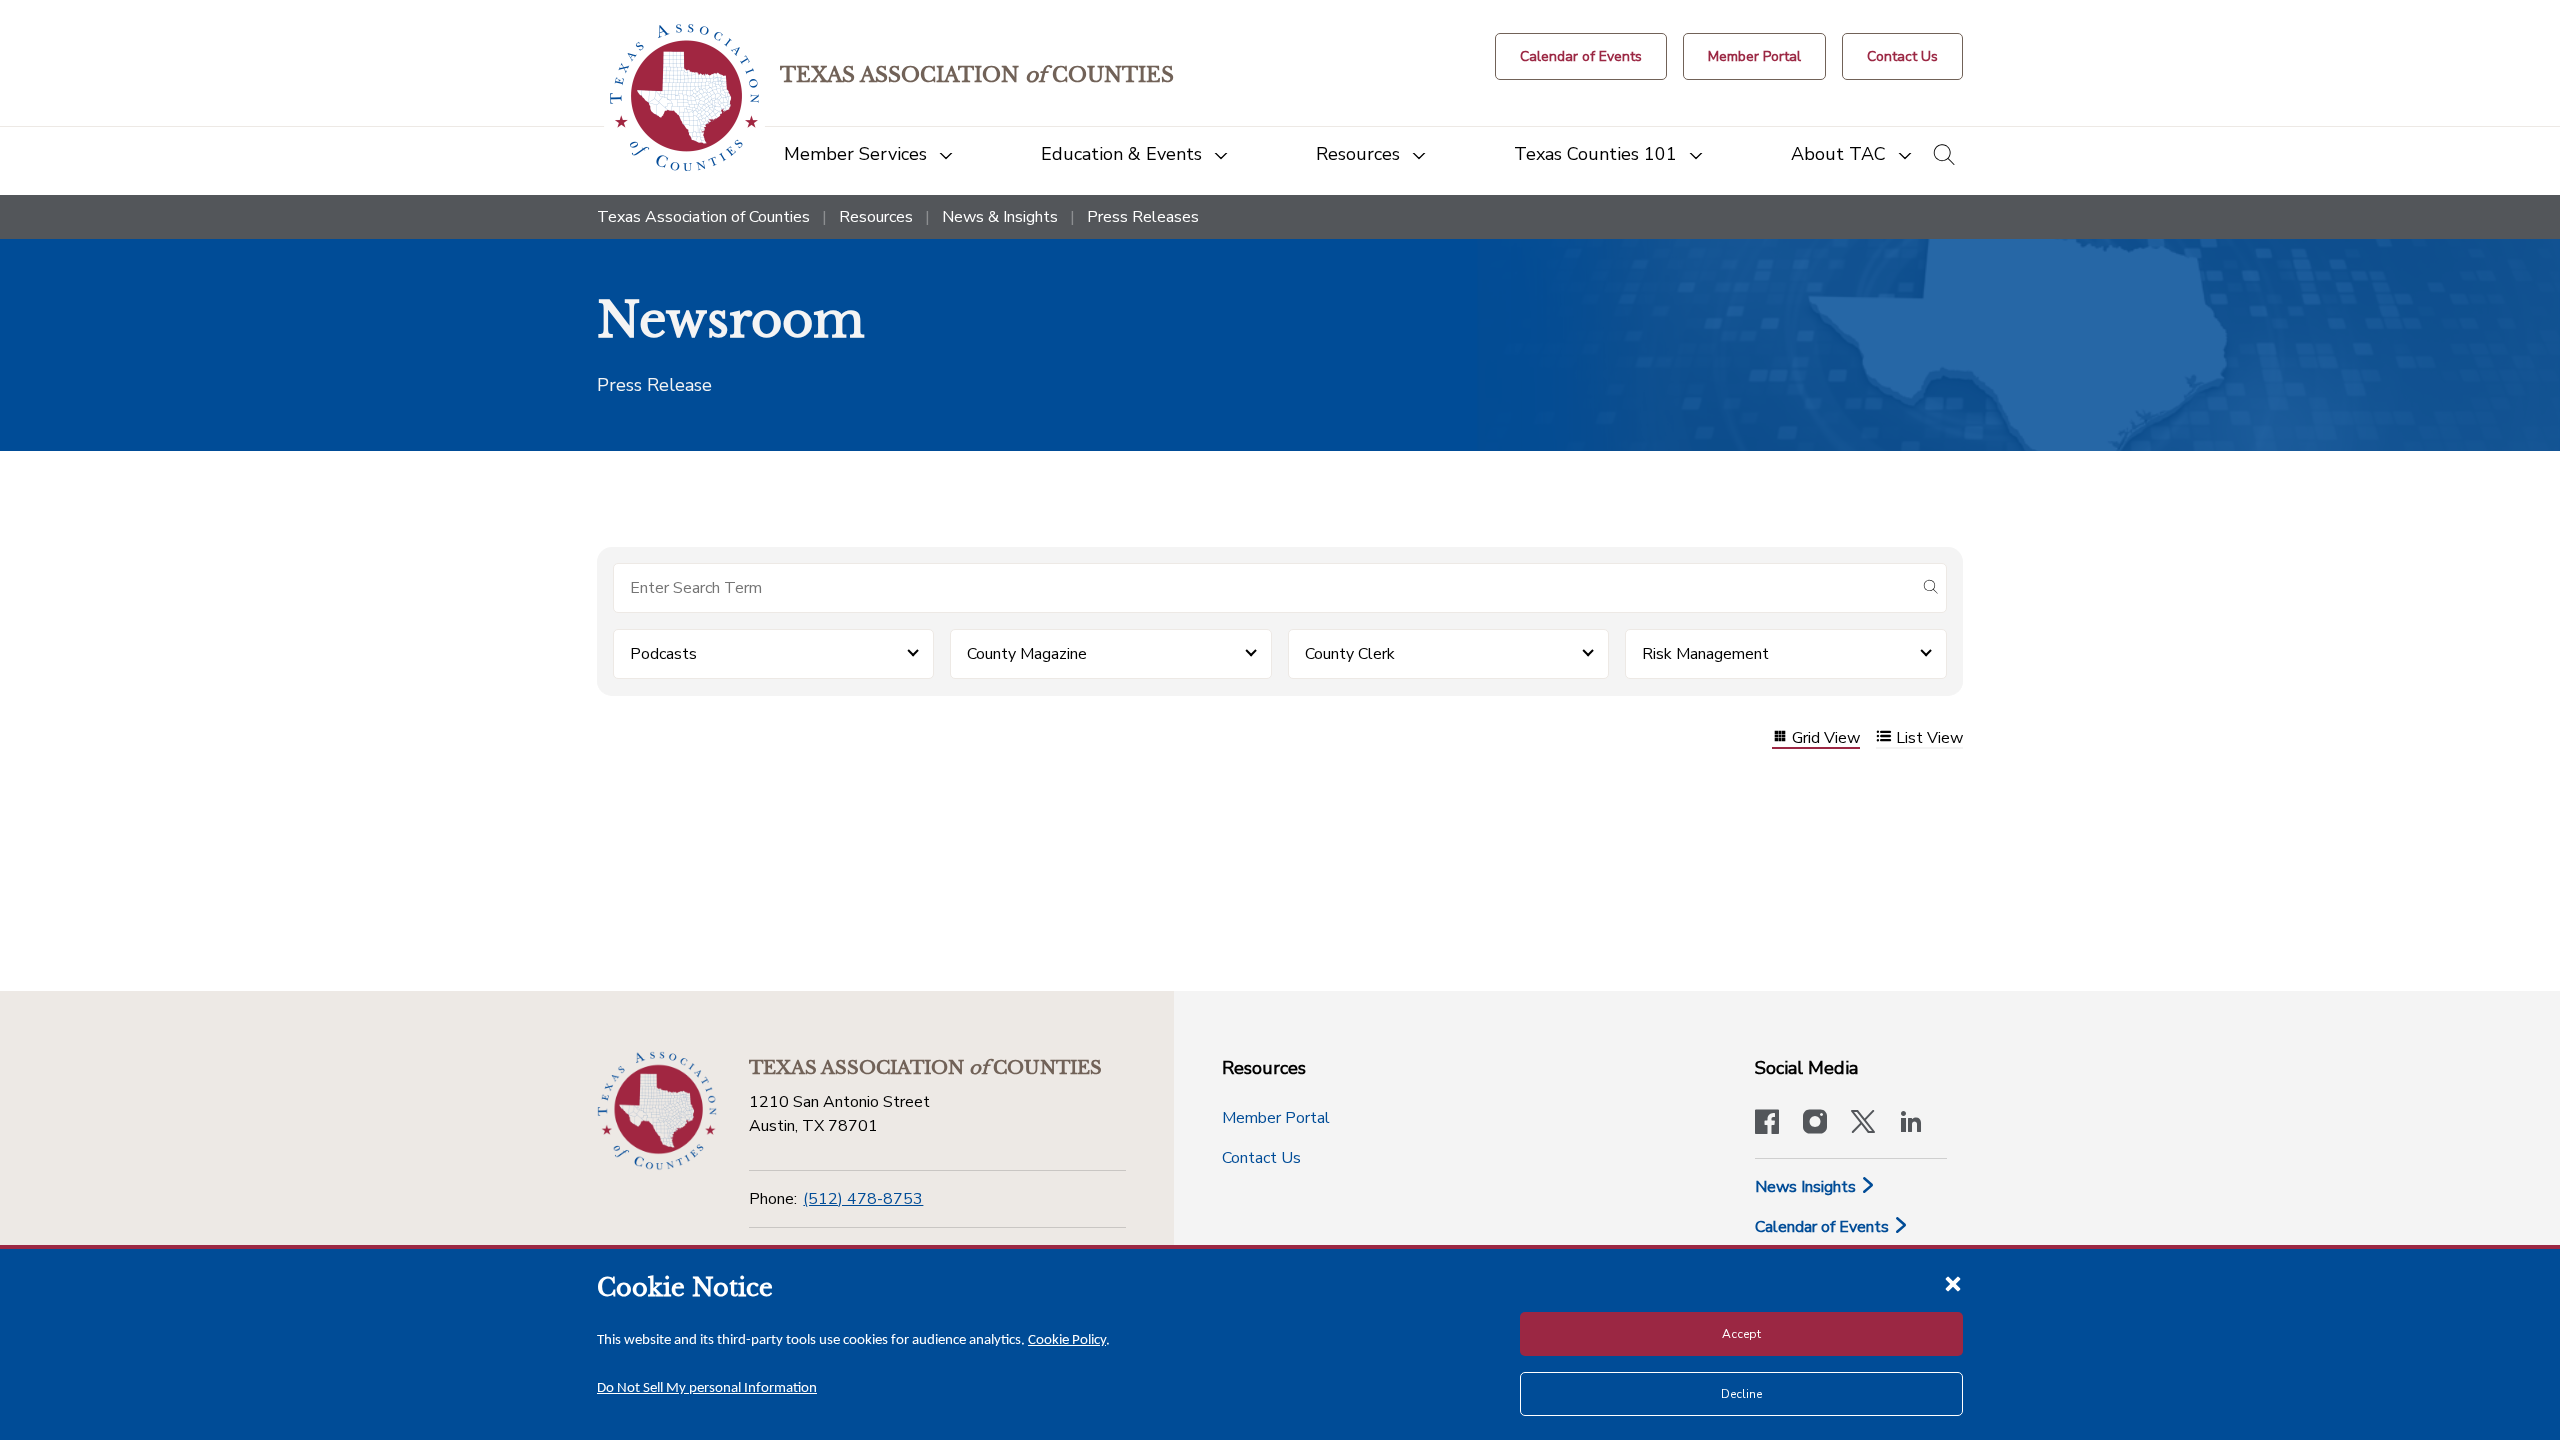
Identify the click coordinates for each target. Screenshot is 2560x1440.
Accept (1741, 1334)
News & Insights (1000, 217)
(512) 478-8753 (863, 1199)
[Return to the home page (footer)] (657, 1111)
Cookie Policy (1067, 1340)
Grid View (1826, 738)
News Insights (1807, 1187)
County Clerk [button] (1350, 654)
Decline (1741, 1394)
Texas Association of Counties (703, 217)
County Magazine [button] (1027, 654)
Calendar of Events (1824, 1227)
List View (1929, 738)
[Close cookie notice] (1953, 1283)
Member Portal (1276, 1118)
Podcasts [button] (663, 654)
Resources (876, 217)
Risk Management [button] (1705, 654)
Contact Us (1261, 1158)
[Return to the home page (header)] (684, 97)
